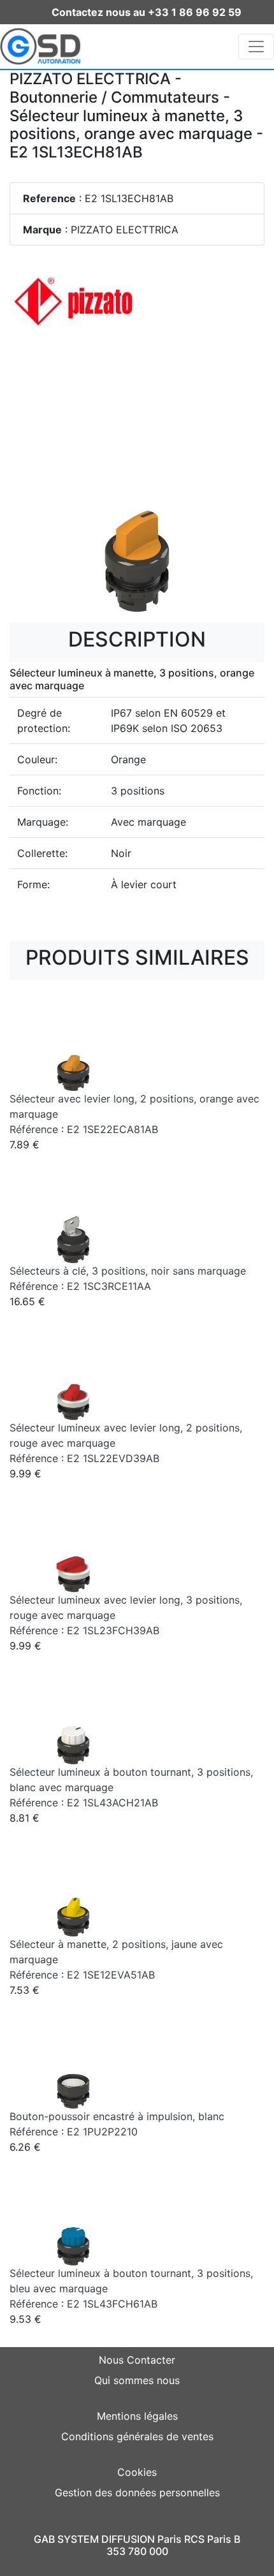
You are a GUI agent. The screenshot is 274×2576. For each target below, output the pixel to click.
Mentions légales (137, 2416)
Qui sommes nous (137, 2380)
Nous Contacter (137, 2360)
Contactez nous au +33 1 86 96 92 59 (147, 12)
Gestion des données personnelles (137, 2492)
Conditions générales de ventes (137, 2436)
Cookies (137, 2472)
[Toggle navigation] (256, 47)
